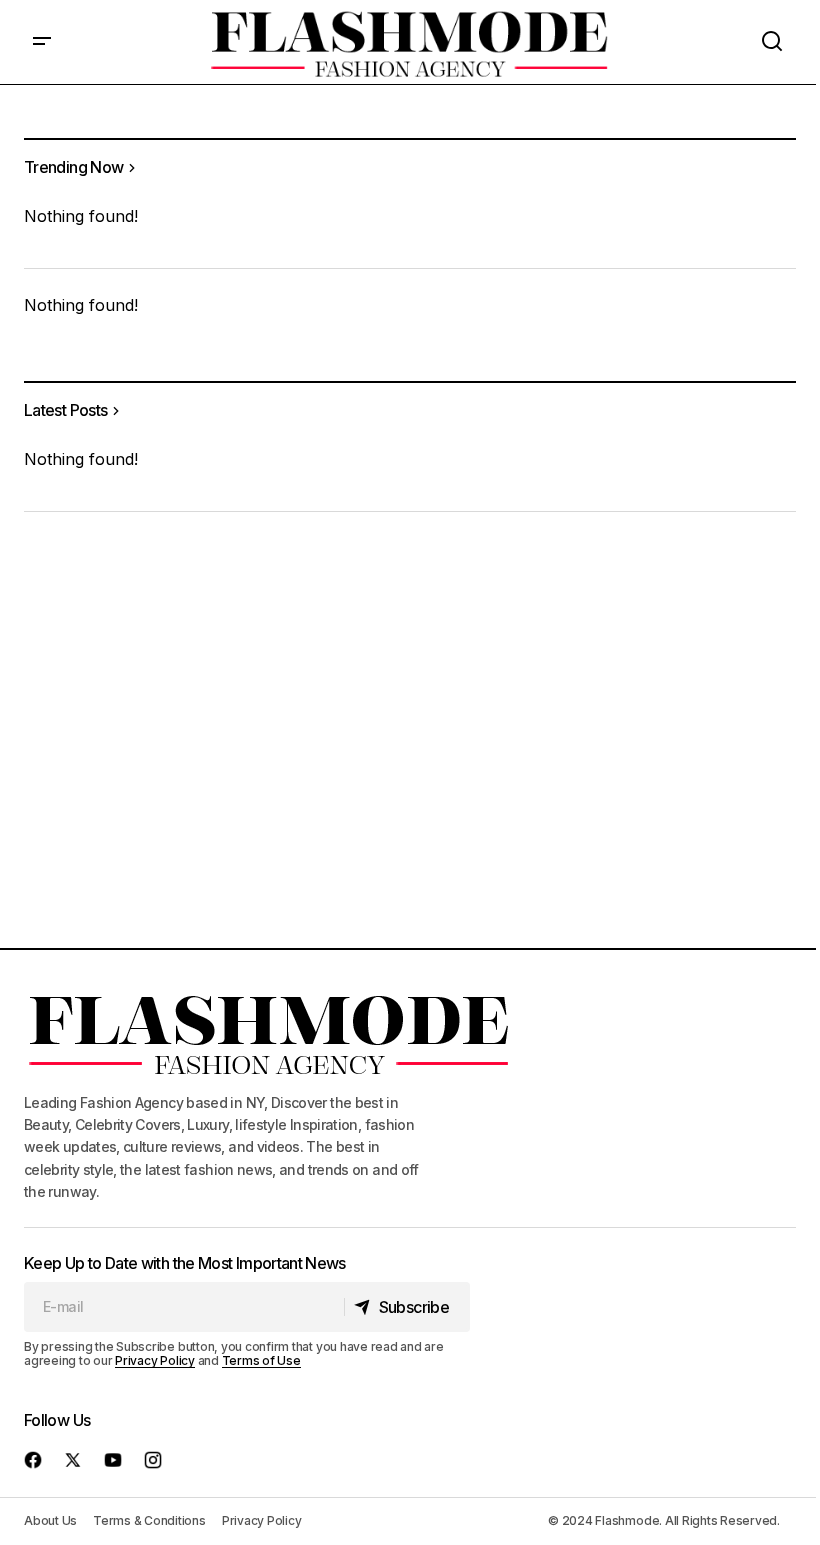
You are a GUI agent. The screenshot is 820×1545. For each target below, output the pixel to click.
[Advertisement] (410, 702)
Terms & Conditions (149, 1520)
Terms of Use (261, 1360)
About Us (50, 1520)
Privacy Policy (155, 1360)
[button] (42, 42)
